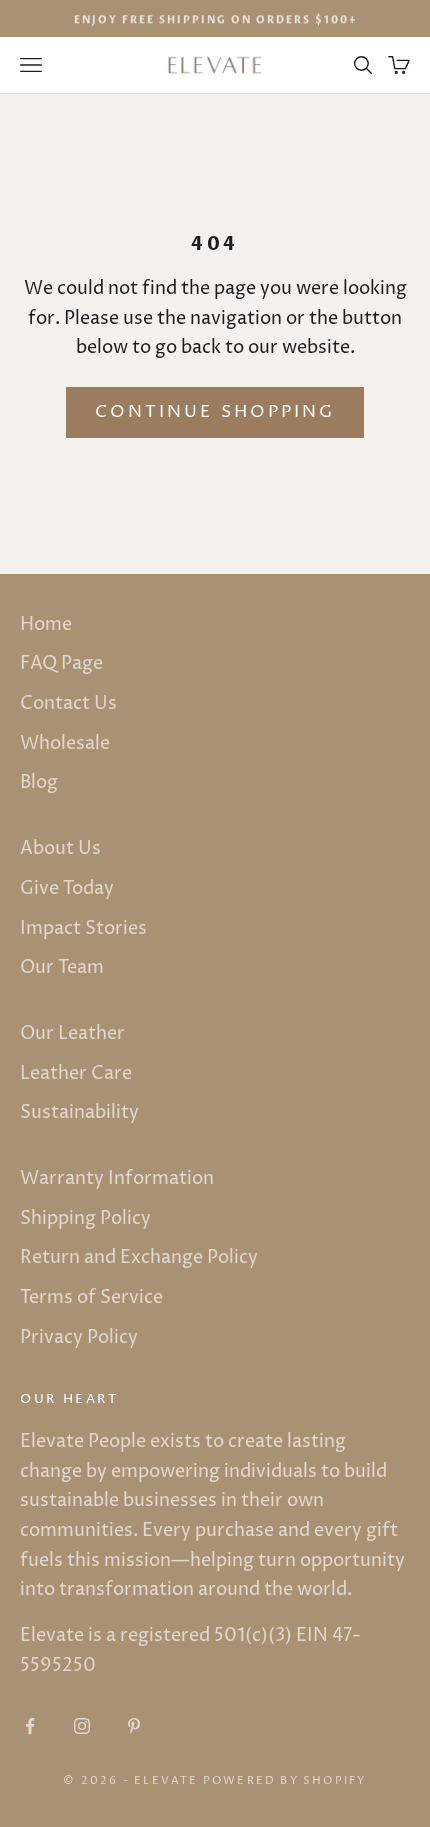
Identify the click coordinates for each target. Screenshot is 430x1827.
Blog (39, 782)
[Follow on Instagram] (82, 1726)
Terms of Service (91, 1297)
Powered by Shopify (285, 1780)
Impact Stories (83, 928)
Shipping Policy (85, 1218)
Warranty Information (117, 1178)
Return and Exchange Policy (139, 1257)
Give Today (67, 888)
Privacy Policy (79, 1337)
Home (46, 624)
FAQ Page (61, 663)
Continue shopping (215, 412)
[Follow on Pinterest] (134, 1726)
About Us (60, 848)
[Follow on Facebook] (30, 1726)
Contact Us (68, 703)
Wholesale (65, 743)
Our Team (62, 967)
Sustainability (79, 1112)
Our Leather (72, 1033)
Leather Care (76, 1073)
